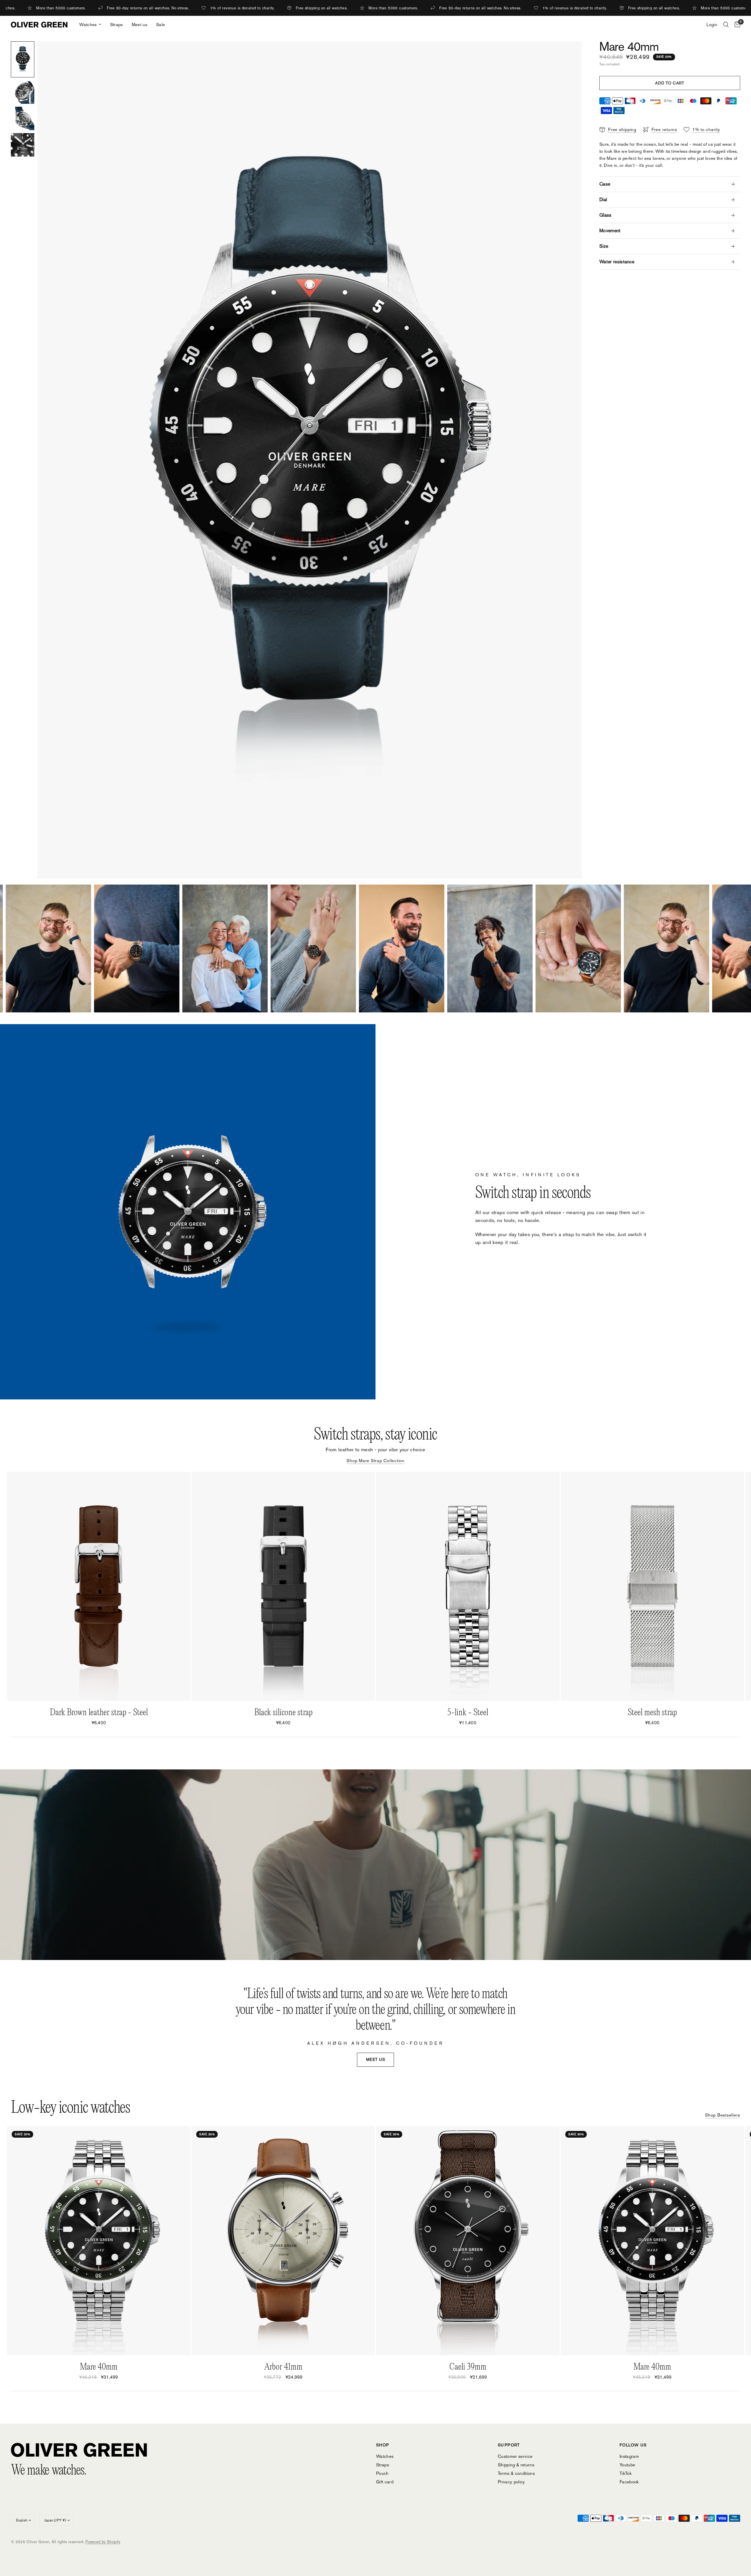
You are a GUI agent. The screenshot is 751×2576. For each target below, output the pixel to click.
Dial (603, 200)
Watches (88, 24)
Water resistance (617, 262)
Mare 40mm (99, 2367)
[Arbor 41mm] (283, 2241)
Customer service (515, 2456)
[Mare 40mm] (99, 2241)
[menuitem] (90, 25)
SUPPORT (509, 2445)
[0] (736, 25)
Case (605, 184)
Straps (116, 24)
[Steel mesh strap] (652, 1586)
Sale (160, 24)
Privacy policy (511, 2482)
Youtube (627, 2465)
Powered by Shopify (103, 2542)
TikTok (626, 2473)
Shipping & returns (516, 2465)
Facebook (629, 2482)
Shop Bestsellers (723, 2115)
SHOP (383, 2445)
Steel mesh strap (652, 1713)
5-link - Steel (468, 1713)
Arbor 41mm (283, 2367)
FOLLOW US (633, 2445)
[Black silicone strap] (283, 1586)
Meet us (139, 24)
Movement (610, 231)
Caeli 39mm (468, 2367)
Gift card (385, 2482)
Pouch (382, 2473)
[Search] (726, 25)
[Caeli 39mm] (468, 2241)
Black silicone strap (283, 1713)
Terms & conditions (516, 2473)
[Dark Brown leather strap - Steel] (99, 1586)
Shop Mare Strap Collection (375, 1461)
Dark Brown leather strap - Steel (99, 1713)
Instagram (629, 2456)
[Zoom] (569, 54)
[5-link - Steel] (468, 1586)
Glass (605, 215)
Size (604, 246)
